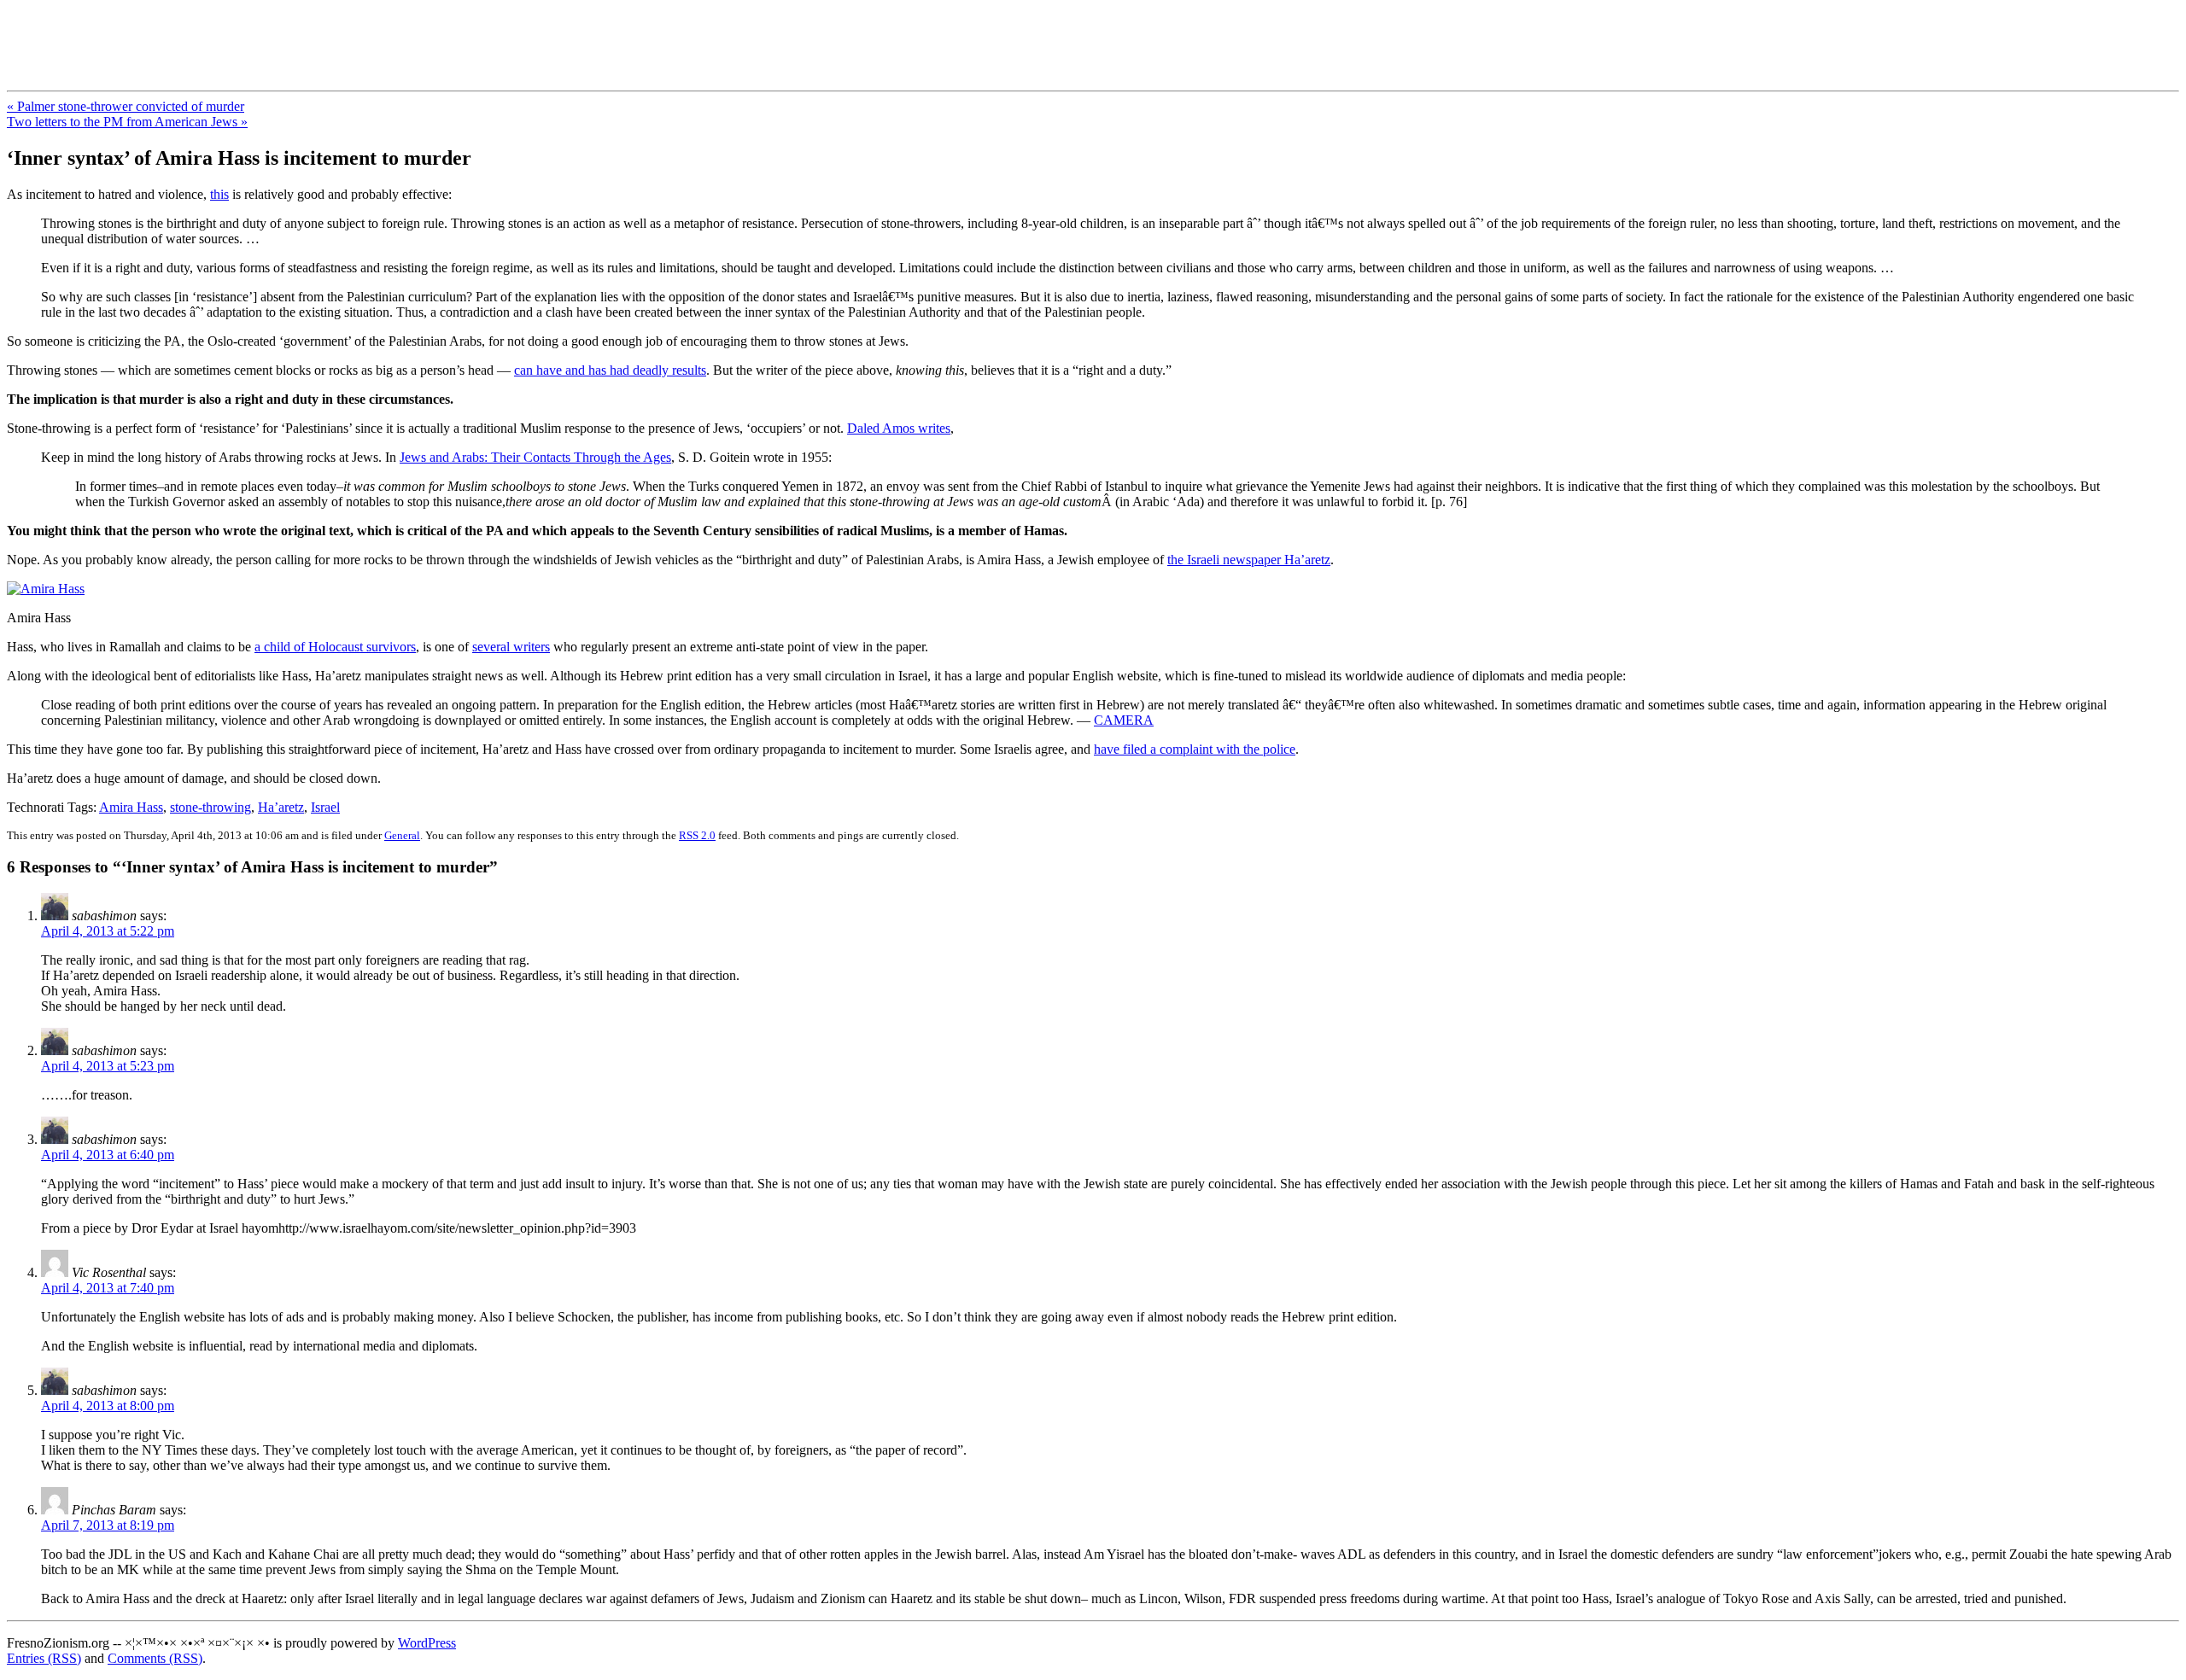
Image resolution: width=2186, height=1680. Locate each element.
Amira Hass (131, 807)
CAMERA (1124, 720)
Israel (325, 807)
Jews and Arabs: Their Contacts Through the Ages (535, 457)
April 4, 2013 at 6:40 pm (108, 1155)
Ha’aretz (281, 807)
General (402, 835)
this (219, 194)
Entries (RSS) (44, 1658)
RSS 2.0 (697, 835)
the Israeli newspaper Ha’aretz (1249, 560)
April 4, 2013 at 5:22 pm (108, 931)
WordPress (427, 1643)
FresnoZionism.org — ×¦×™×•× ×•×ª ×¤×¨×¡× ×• (284, 33)
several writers (511, 647)
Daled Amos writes (899, 428)
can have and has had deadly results (610, 370)
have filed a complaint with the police (1195, 749)
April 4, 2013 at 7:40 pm (108, 1288)
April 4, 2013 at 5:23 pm (108, 1066)
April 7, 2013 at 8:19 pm (108, 1525)
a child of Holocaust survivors (335, 647)
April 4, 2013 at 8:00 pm (108, 1406)
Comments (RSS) (155, 1658)
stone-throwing (210, 807)
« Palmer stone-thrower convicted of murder (126, 106)
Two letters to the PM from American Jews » (127, 122)
